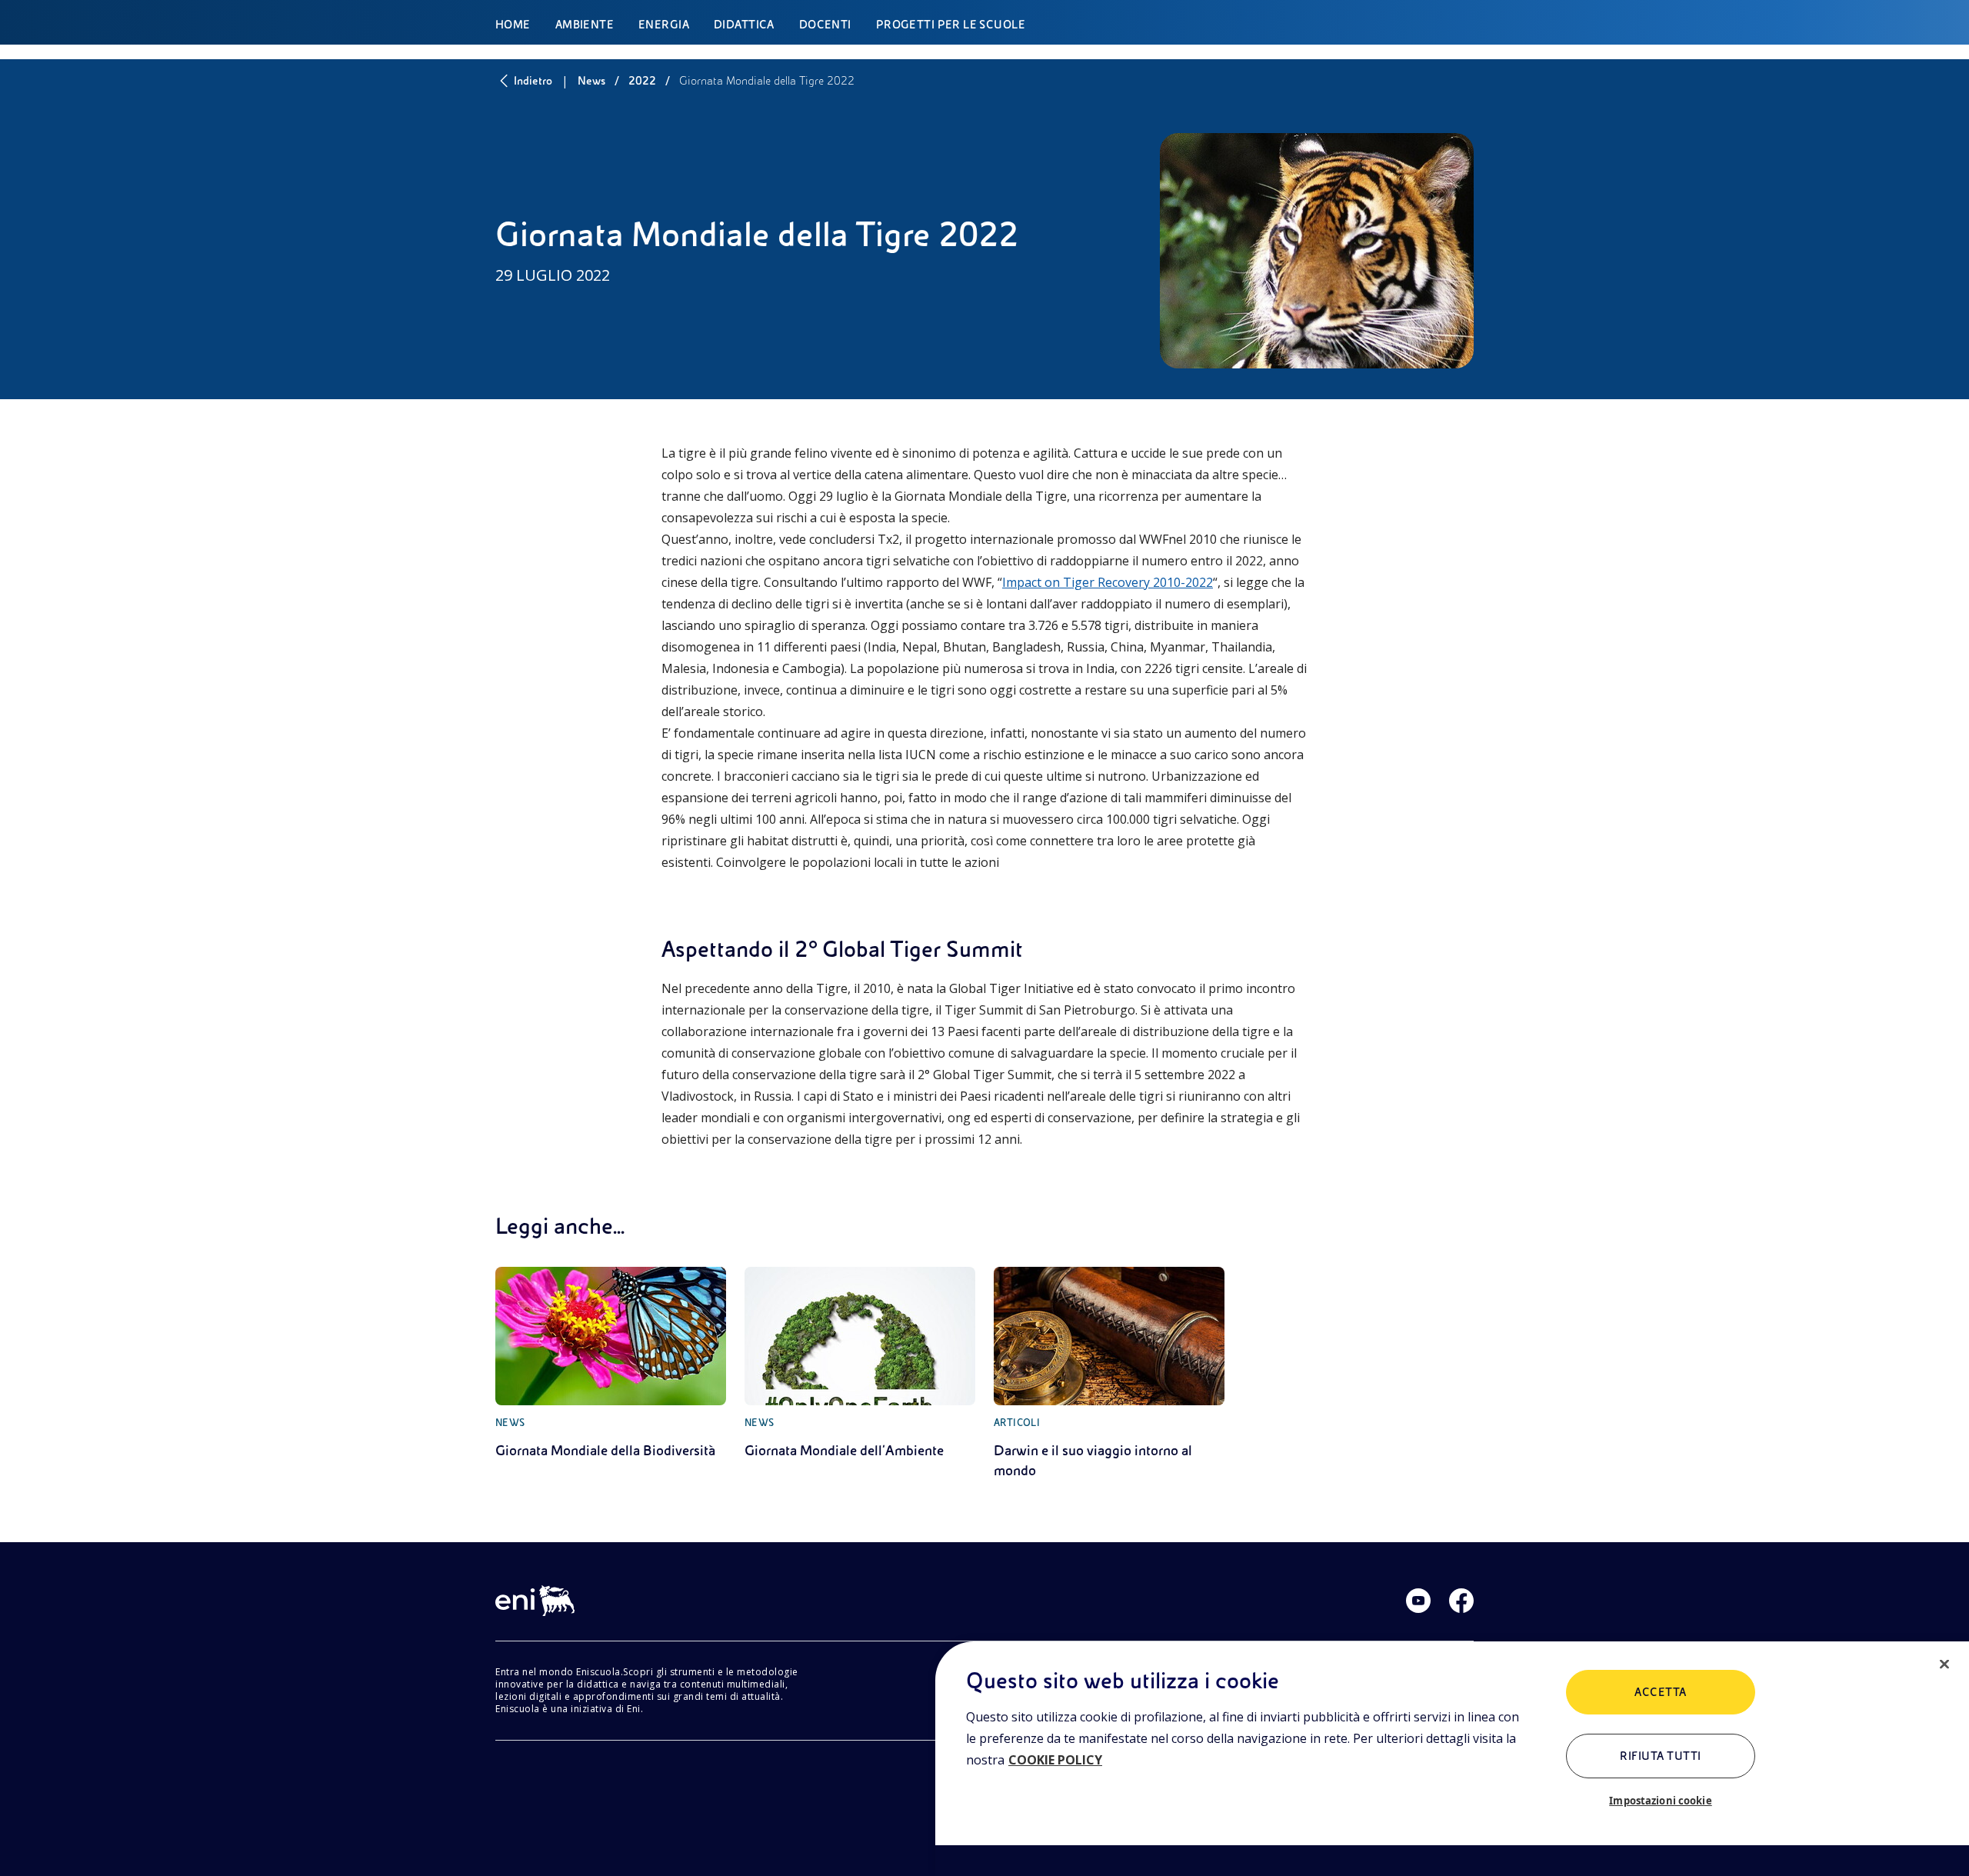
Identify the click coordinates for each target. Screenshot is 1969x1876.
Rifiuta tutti (1660, 1756)
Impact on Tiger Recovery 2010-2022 (1108, 582)
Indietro (533, 81)
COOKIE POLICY (1055, 1760)
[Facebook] (1461, 1601)
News (591, 81)
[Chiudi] (1944, 1664)
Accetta (1660, 1692)
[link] (611, 1364)
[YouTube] (1418, 1601)
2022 (642, 81)
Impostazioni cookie (1660, 1801)
